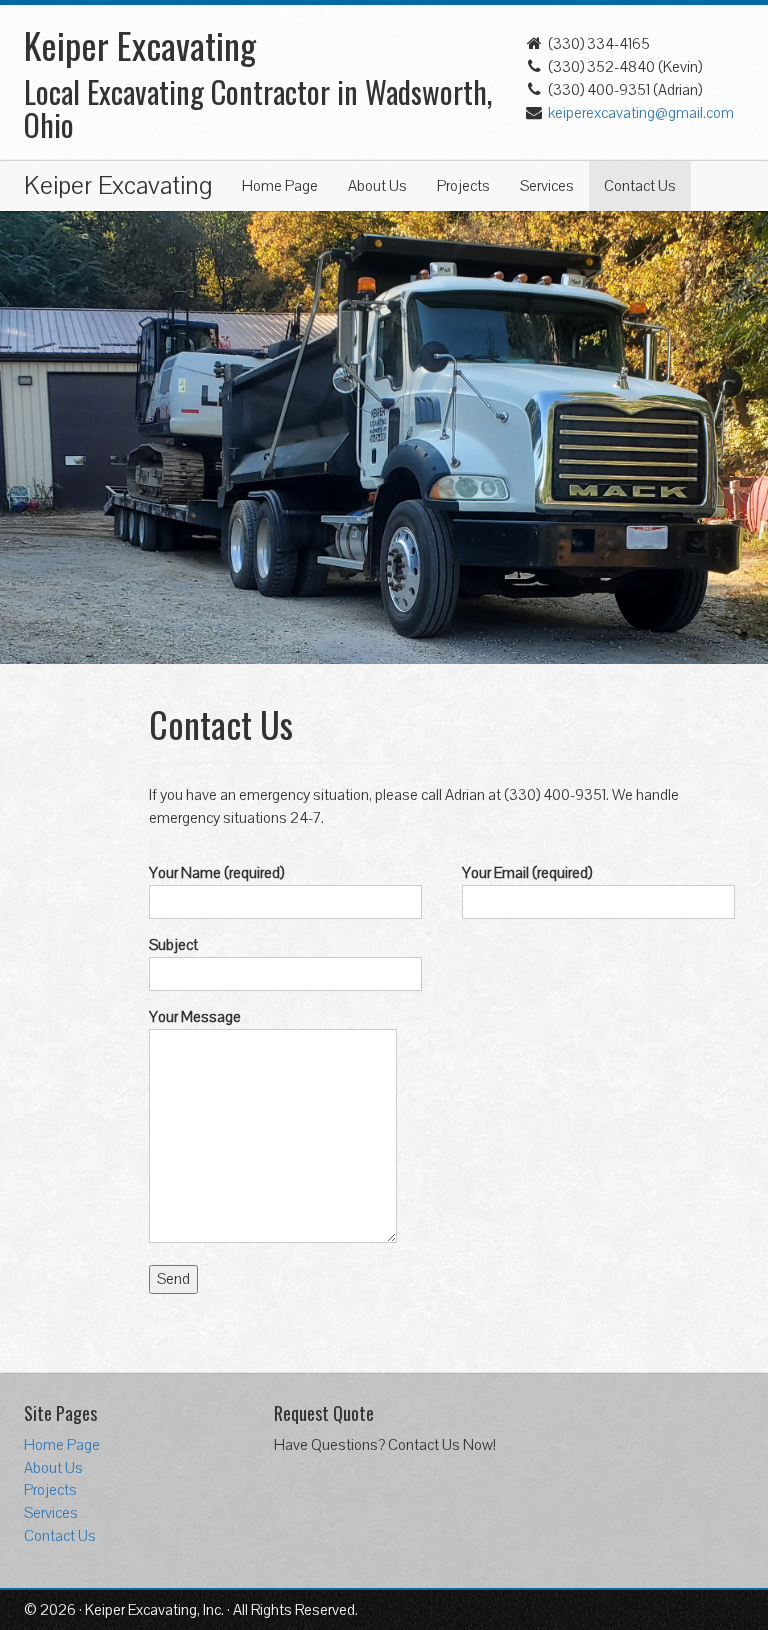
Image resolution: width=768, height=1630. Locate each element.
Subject (173, 945)
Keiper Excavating (118, 186)
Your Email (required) (527, 873)
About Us (377, 186)
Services (547, 186)
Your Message (195, 1017)
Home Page (280, 186)
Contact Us (640, 186)
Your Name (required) (216, 873)
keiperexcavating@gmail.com (641, 113)
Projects (463, 186)
